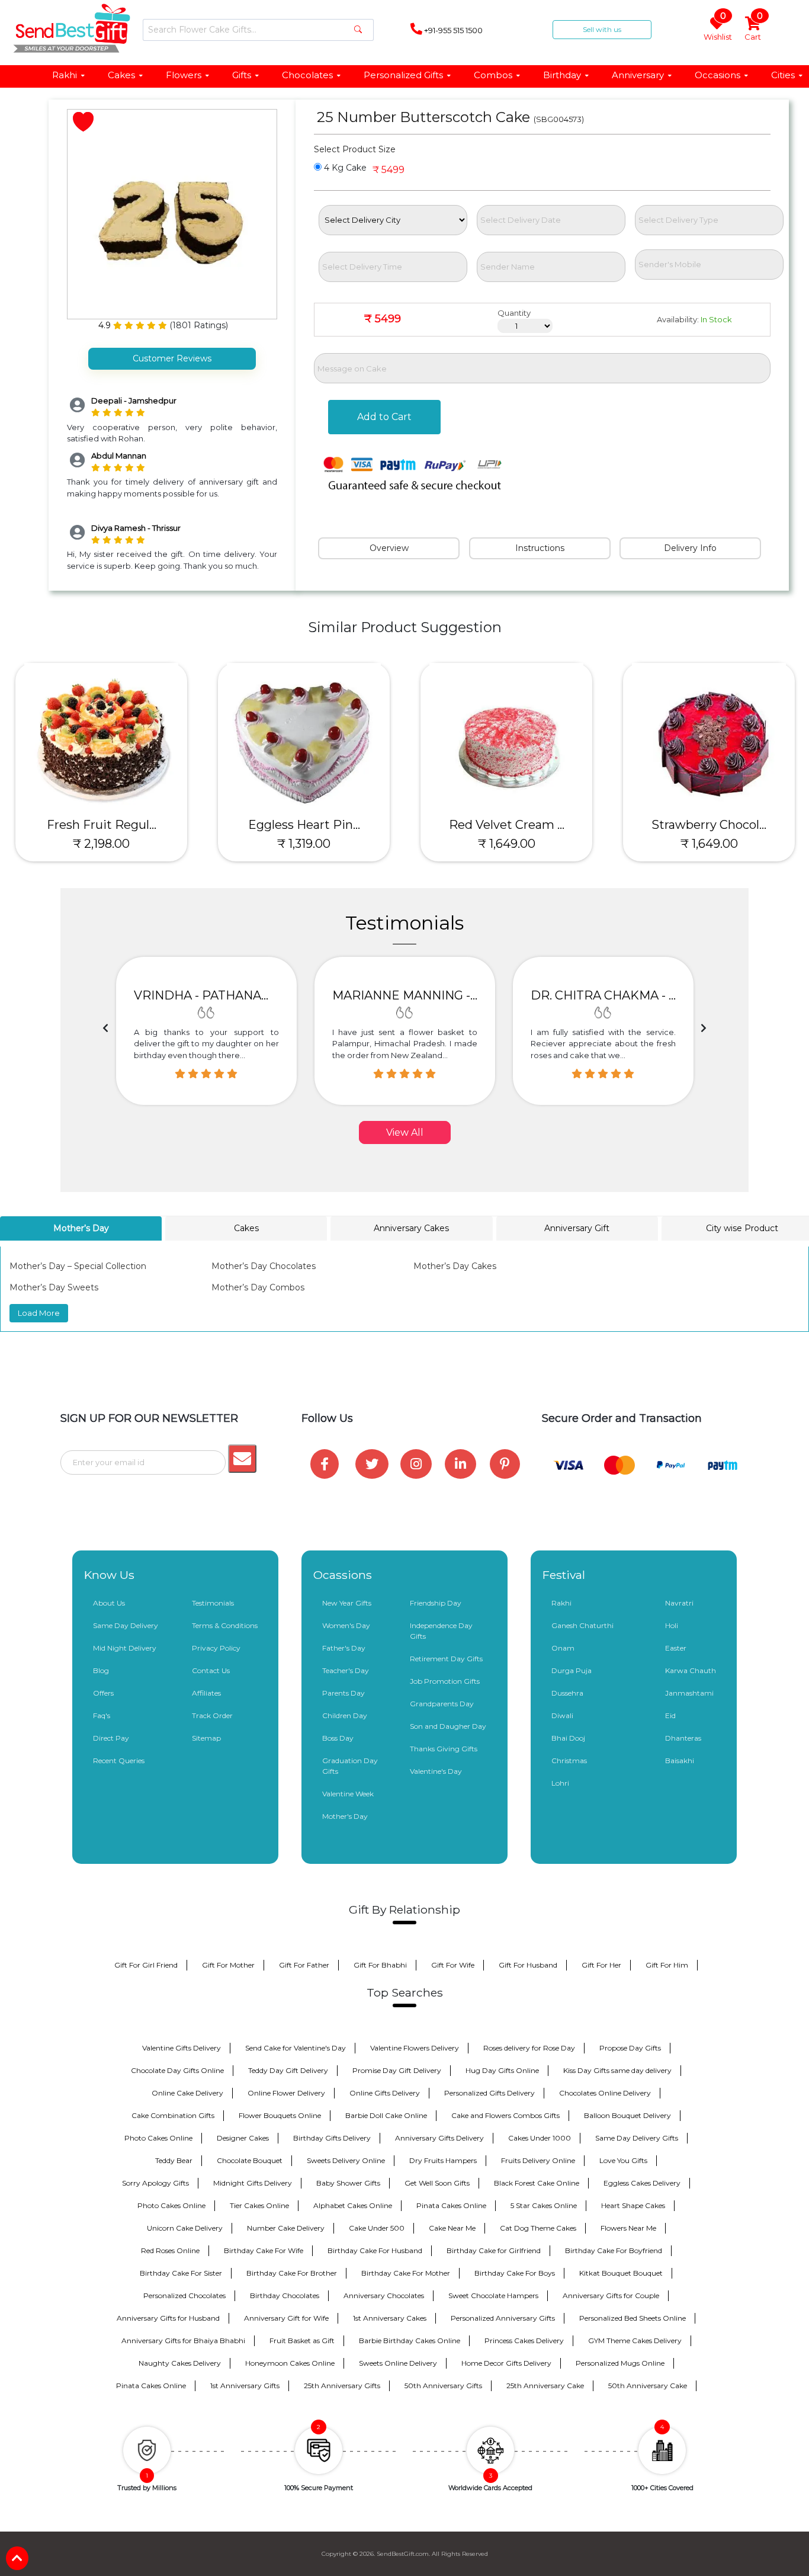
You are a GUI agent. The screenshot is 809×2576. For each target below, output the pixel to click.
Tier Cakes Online (259, 2205)
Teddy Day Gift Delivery (288, 2070)
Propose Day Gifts (630, 2048)
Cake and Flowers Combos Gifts (505, 2115)
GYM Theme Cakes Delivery (635, 2340)
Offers (103, 1693)
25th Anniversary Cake (545, 2386)
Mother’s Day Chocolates (264, 1266)
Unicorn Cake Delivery (185, 2228)
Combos (493, 75)
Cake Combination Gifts (173, 2115)
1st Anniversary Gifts (245, 2386)
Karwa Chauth (691, 1670)
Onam (563, 1648)
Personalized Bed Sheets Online (633, 2318)
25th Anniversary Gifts (342, 2386)
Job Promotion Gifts (445, 1681)
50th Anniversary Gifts (443, 2386)
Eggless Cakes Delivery (642, 2183)
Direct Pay (111, 1738)
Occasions (717, 75)
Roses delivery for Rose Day (529, 2048)
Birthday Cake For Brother (292, 2273)
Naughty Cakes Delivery (180, 2363)
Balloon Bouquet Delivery (627, 2115)
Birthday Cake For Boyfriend (614, 2250)
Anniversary (638, 75)
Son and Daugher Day (448, 1726)
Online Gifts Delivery (385, 2093)
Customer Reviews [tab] (172, 358)
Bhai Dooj (568, 1738)
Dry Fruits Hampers (443, 2160)
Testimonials (213, 1603)
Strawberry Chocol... (709, 825)
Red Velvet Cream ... (507, 825)
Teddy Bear (174, 2160)
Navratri (679, 1603)
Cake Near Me (452, 2228)
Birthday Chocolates (285, 2295)
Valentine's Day (436, 1771)
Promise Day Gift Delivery (397, 2070)
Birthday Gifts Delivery (332, 2138)
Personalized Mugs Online (620, 2363)
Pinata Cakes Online (451, 2205)
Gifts (242, 75)
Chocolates (307, 75)
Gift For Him (667, 1965)
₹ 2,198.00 (101, 844)
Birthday (562, 75)
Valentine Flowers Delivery (415, 2048)
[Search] (358, 30)
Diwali (562, 1715)
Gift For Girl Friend (146, 1965)
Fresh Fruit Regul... (102, 825)
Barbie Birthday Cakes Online (410, 2340)
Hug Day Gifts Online (502, 2070)
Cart (754, 29)
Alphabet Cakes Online (353, 2205)
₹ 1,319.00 (304, 844)
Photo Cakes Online (158, 2138)
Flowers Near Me (628, 2228)
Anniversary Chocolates (384, 2295)
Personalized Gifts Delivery (489, 2093)
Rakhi (65, 75)
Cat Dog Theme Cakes (538, 2228)
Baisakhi (680, 1760)
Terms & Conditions (225, 1625)
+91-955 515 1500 (452, 30)
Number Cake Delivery (286, 2228)
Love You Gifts (623, 2160)
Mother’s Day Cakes (455, 1266)
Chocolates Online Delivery (605, 2093)
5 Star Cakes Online (544, 2205)
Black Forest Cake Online (537, 2183)
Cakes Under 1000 (540, 2138)
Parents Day (343, 1693)
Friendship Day (436, 1603)
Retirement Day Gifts (446, 1659)
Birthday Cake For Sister (181, 2273)
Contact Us (211, 1670)
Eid (670, 1715)
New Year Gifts (347, 1603)
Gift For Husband (528, 1965)
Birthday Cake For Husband (375, 2250)
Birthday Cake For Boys (515, 2273)
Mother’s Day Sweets (54, 1287)
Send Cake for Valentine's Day (296, 2048)
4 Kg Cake (344, 168)
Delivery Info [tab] (690, 548)
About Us (109, 1603)
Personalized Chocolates (184, 2295)
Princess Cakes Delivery (524, 2340)
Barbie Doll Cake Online (386, 2115)
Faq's (102, 1715)
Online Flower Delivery (286, 2093)
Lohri (560, 1783)
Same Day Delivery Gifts (637, 2138)
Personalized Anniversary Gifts (503, 2318)
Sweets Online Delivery (398, 2363)
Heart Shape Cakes (633, 2205)
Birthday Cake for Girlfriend (494, 2250)
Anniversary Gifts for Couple (611, 2295)
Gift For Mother (228, 1965)
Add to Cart (384, 417)
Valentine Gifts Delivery (182, 2048)
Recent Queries (119, 1760)
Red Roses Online (170, 2250)
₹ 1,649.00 (507, 844)
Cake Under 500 (377, 2228)
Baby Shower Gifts (348, 2183)
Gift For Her (601, 1965)
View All (405, 1132)
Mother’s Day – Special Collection (78, 1266)
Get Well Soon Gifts (437, 2183)
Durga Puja (572, 1670)
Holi (672, 1625)
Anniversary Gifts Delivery (439, 2138)
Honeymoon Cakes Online (290, 2363)
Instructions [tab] (540, 548)
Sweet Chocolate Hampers (493, 2295)
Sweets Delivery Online (346, 2160)
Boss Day (338, 1738)
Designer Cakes (243, 2138)
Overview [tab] (389, 548)
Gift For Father (304, 1965)
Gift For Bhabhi (380, 1965)
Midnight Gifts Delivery (253, 2183)
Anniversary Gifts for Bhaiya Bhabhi (183, 2340)
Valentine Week (348, 1794)
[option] (206, 1031)
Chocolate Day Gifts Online (177, 2070)
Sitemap (206, 1738)
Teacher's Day (346, 1670)
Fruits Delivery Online (538, 2160)
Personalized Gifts (403, 75)
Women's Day (346, 1625)
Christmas (569, 1760)
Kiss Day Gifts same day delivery (617, 2070)
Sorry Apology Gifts (155, 2183)
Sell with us (602, 29)
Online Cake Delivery (187, 2093)
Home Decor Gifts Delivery (506, 2363)
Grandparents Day (442, 1704)
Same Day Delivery (126, 1625)
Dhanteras (683, 1738)
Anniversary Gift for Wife (286, 2318)
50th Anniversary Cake (648, 2386)
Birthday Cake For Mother (406, 2273)
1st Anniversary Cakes (390, 2318)
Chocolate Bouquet (250, 2160)
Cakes (121, 75)
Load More (39, 1313)
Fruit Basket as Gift (302, 2340)
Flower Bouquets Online (280, 2115)
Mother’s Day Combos (258, 1287)
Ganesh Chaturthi (582, 1625)
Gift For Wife (453, 1965)
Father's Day (344, 1648)
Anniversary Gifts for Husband (168, 2318)
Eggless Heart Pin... (304, 825)
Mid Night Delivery (125, 1648)
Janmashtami (689, 1693)
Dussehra (567, 1693)
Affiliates (206, 1693)
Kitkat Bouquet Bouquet (621, 2273)
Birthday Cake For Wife (264, 2250)
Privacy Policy (216, 1648)
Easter (676, 1648)
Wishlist (718, 29)
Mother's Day (345, 1816)
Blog (101, 1670)
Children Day (345, 1715)
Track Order (212, 1715)
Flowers (184, 75)
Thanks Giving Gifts (444, 1749)
